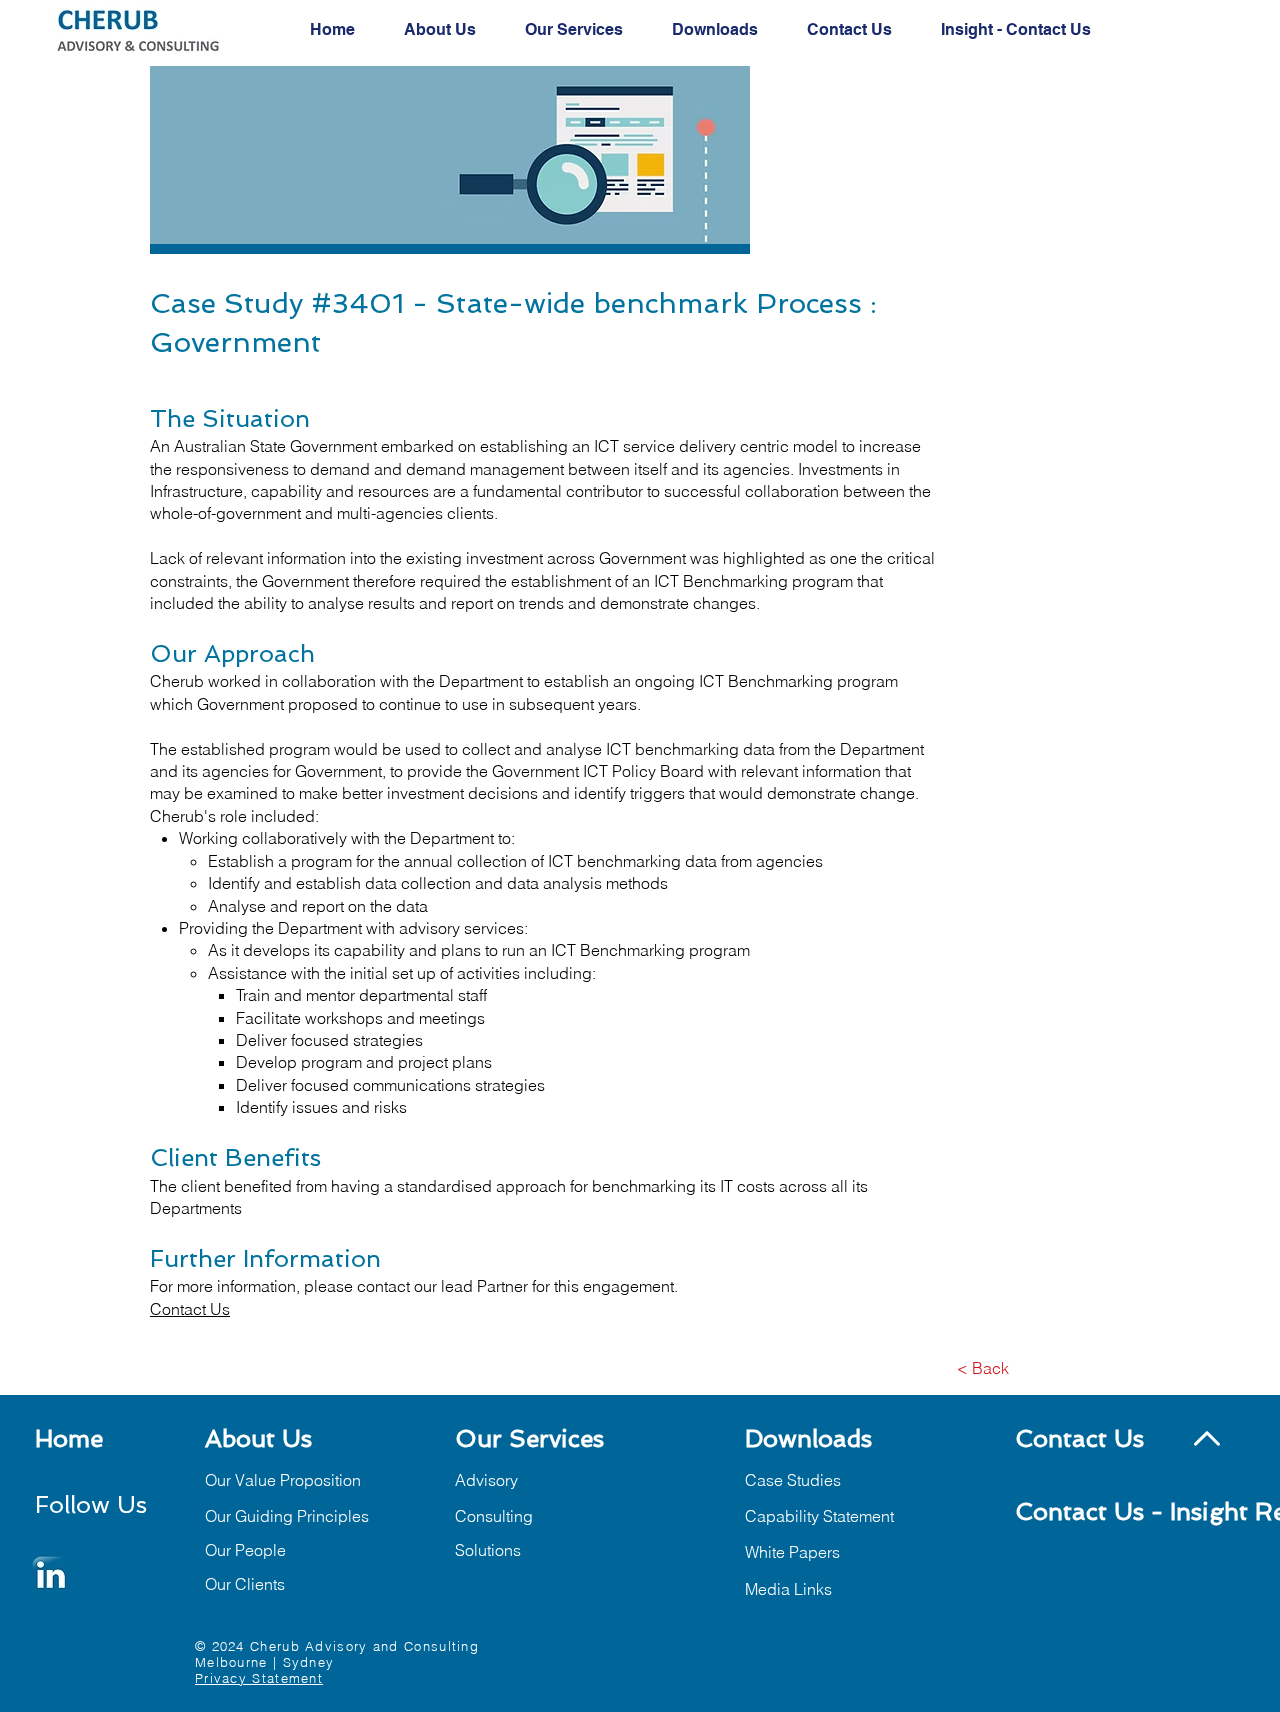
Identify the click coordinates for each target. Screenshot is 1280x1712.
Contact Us (190, 1309)
